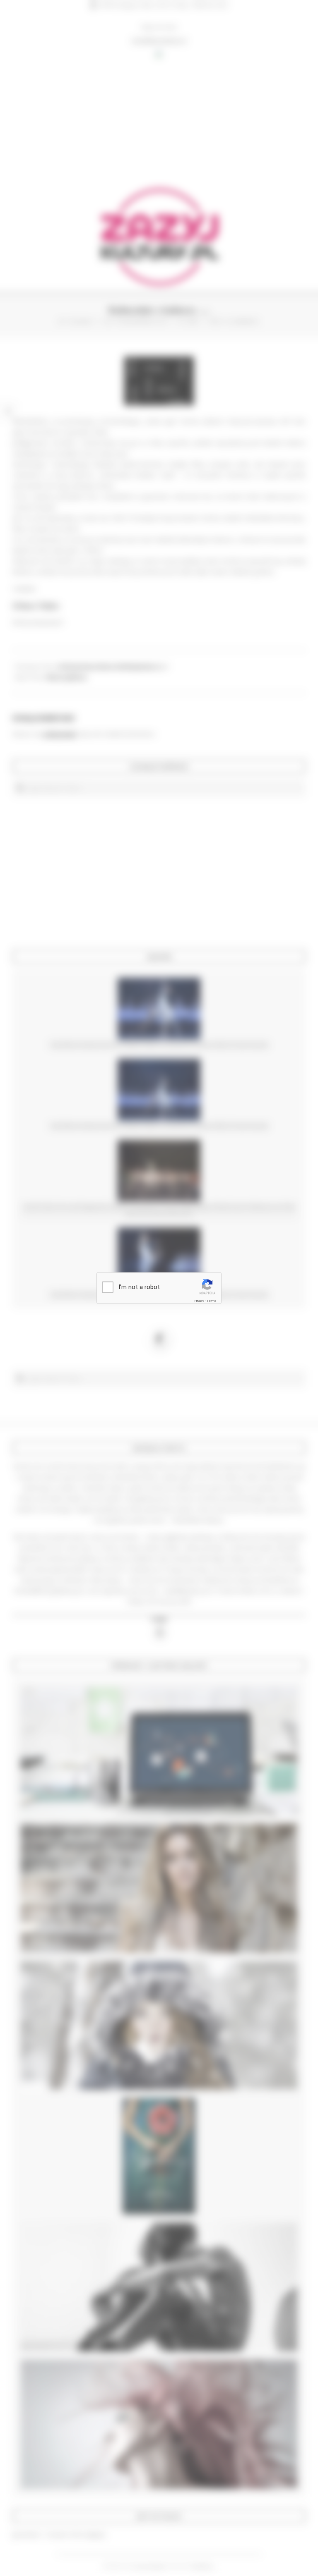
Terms (212, 1301)
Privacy (199, 1301)
